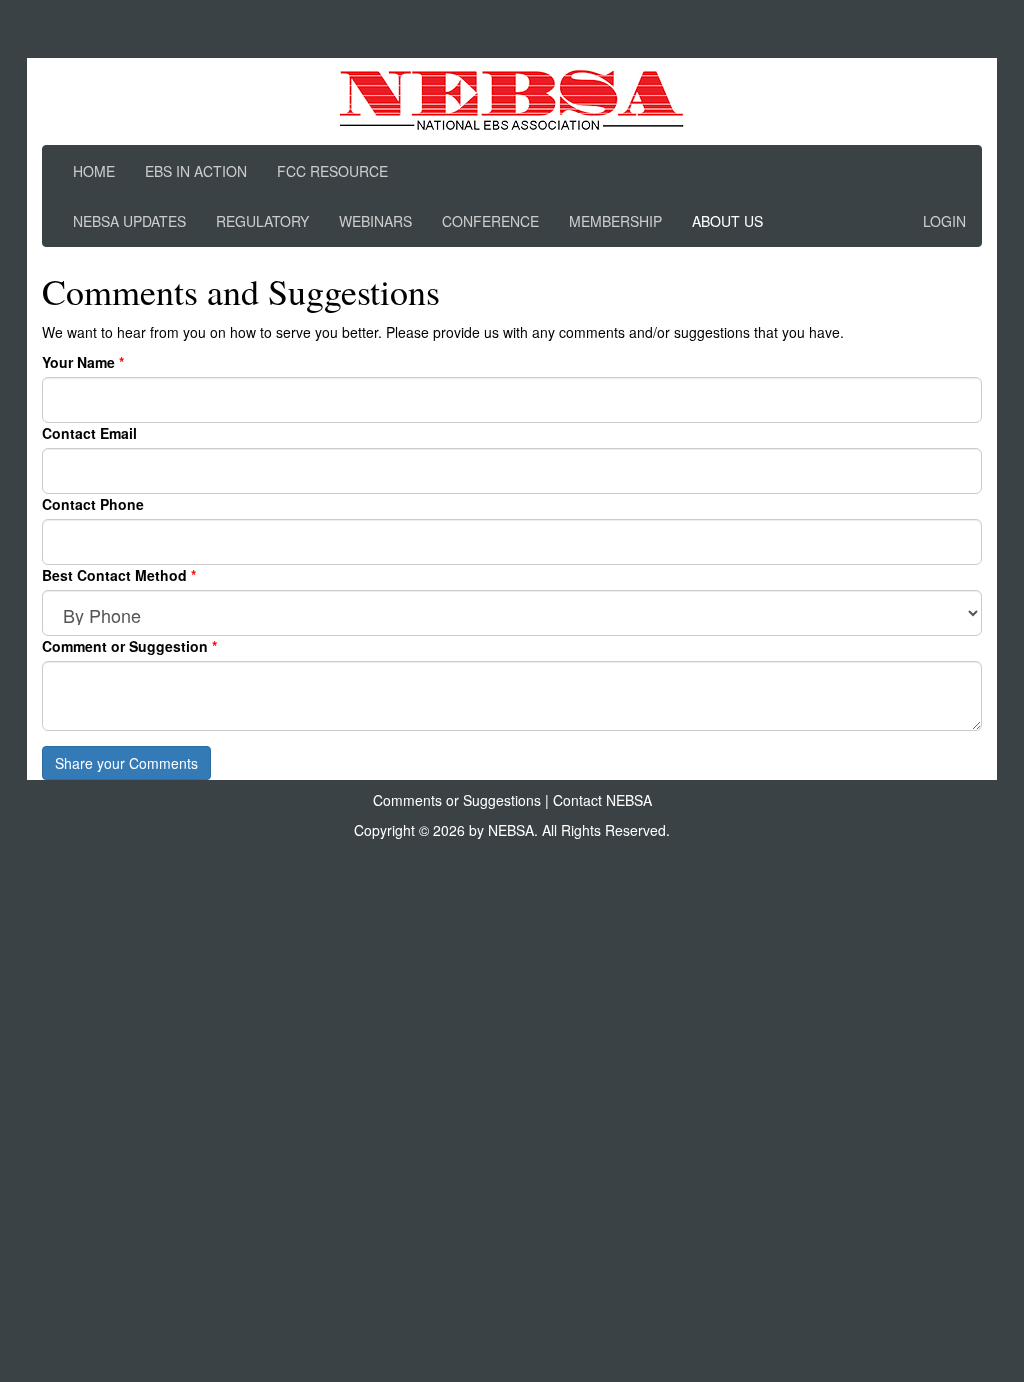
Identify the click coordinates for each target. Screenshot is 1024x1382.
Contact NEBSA (602, 800)
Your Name (80, 362)
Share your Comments (126, 763)
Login (944, 221)
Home (94, 171)
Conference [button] (490, 221)
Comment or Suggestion (127, 646)
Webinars (375, 221)
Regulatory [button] (262, 221)
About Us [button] (727, 221)
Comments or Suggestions (457, 800)
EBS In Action (196, 171)
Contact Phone (93, 504)
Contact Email (89, 433)
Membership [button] (615, 221)
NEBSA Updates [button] (129, 221)
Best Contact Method (116, 575)
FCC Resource (332, 171)
